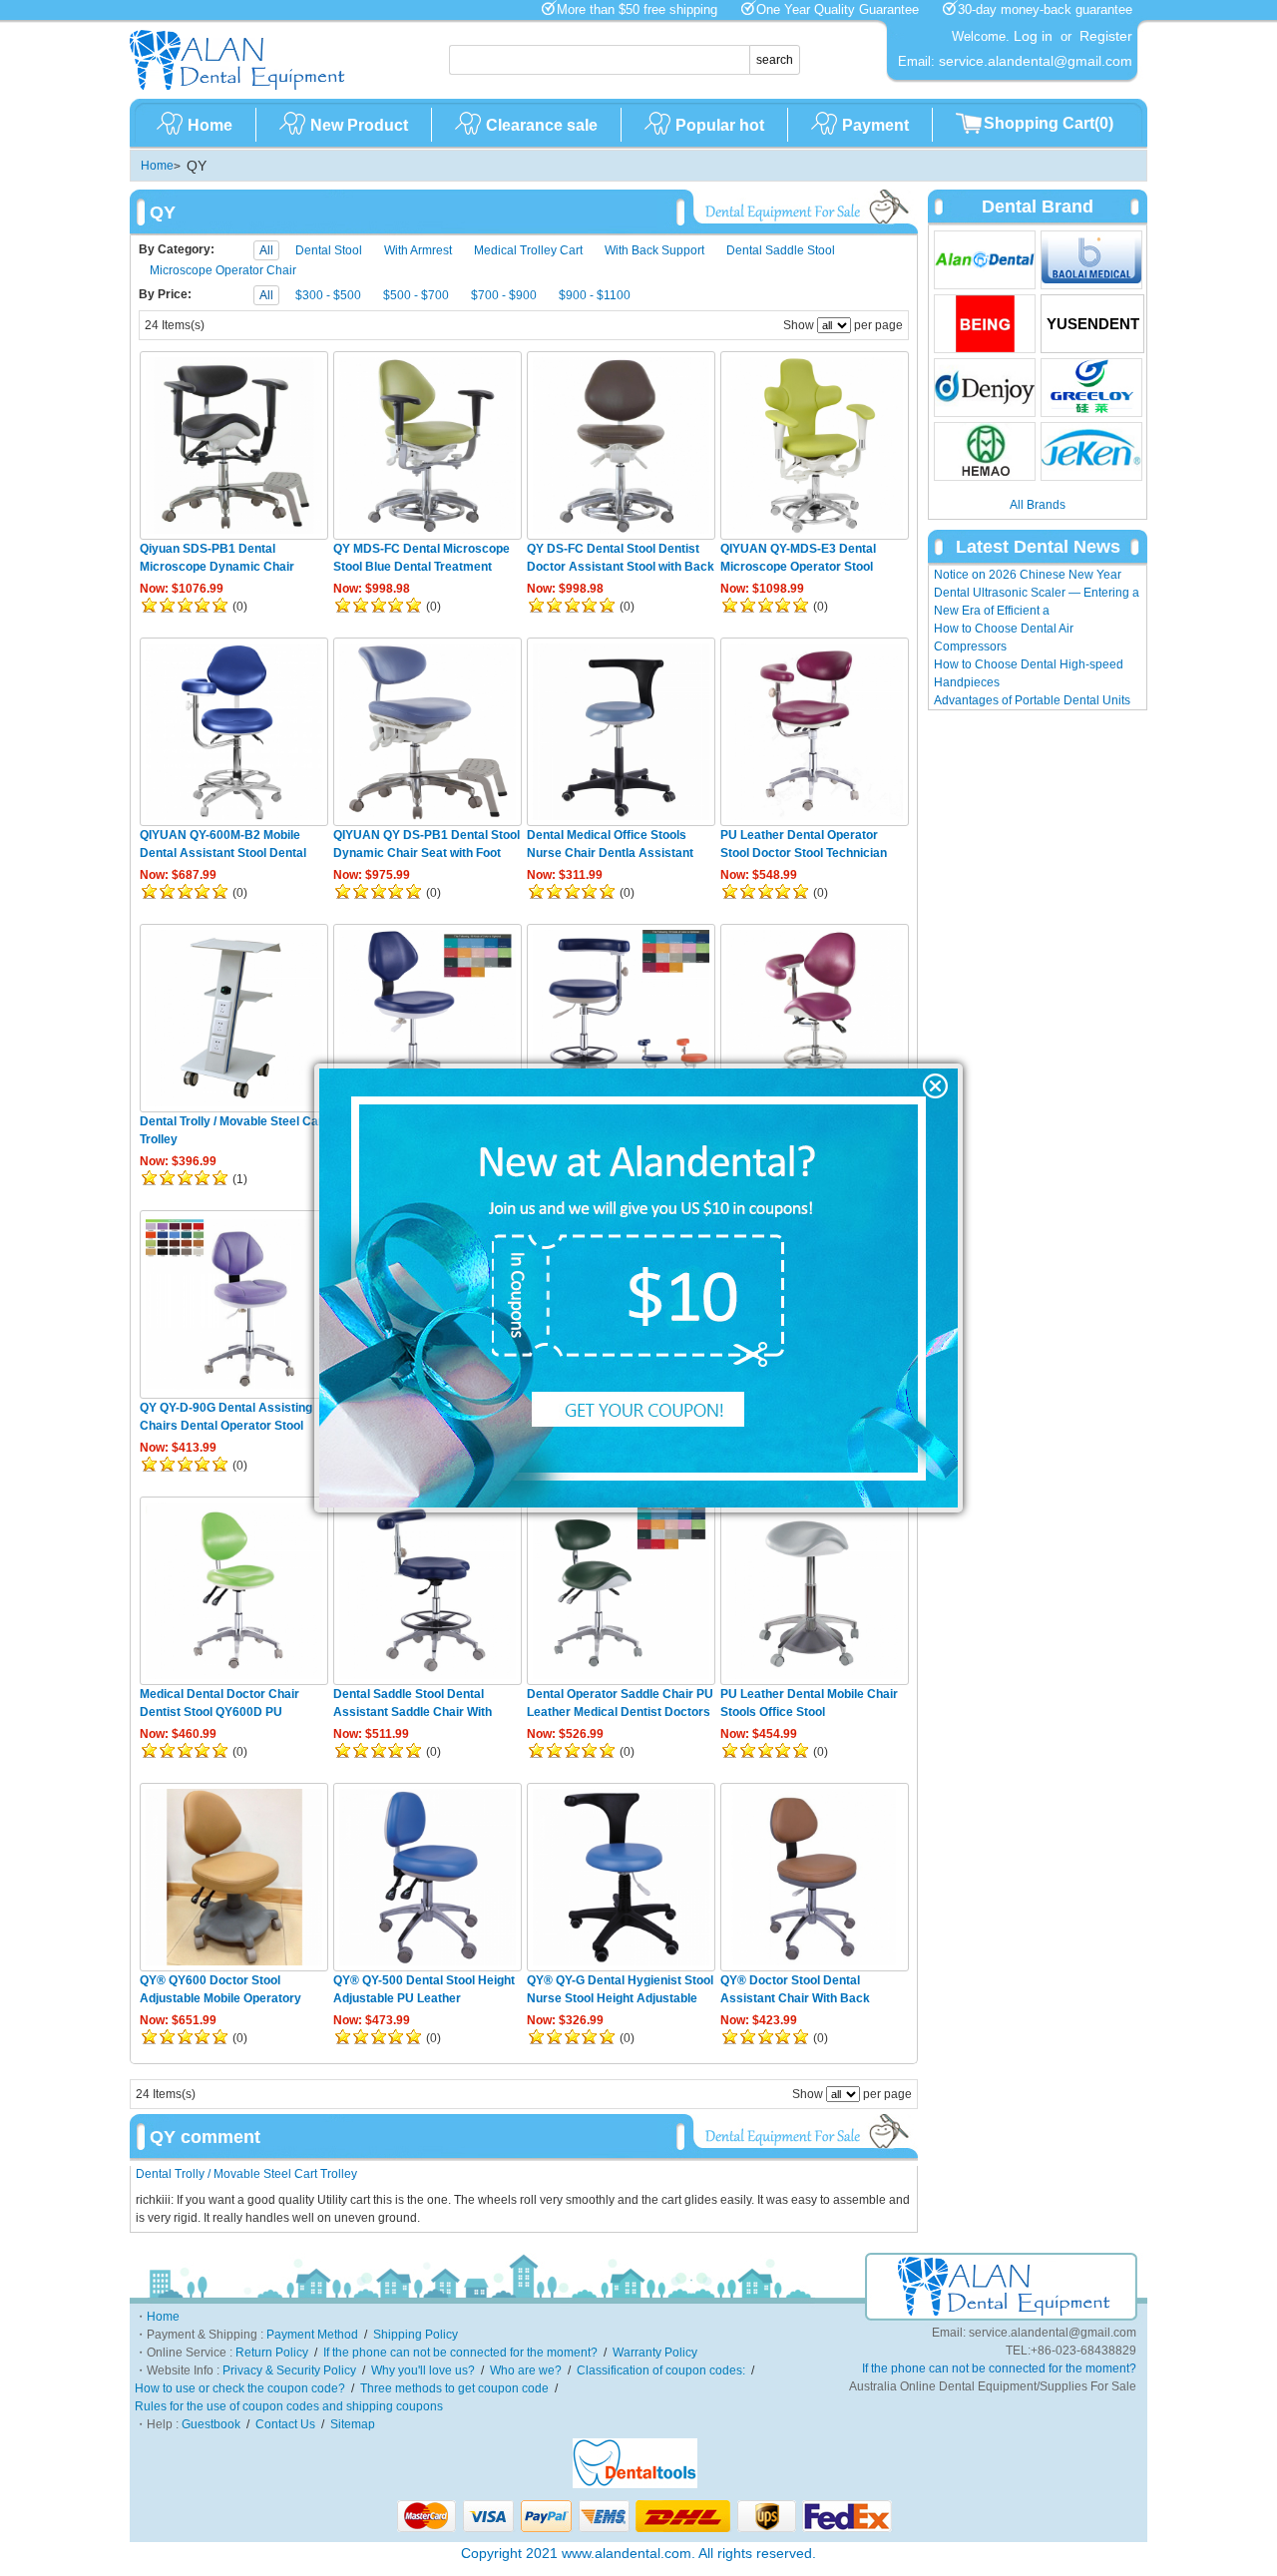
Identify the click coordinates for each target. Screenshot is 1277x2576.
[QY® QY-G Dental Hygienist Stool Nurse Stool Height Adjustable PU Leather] (621, 1877)
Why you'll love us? (423, 2370)
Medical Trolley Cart (528, 250)
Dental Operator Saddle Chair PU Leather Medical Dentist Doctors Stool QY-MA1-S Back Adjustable (620, 1712)
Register (1106, 36)
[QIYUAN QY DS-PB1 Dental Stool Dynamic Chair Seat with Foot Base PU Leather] (427, 732)
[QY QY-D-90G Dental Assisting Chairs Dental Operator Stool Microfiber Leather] (234, 1304)
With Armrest (418, 250)
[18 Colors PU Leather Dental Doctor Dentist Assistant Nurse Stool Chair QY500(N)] (621, 1018)
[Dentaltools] (635, 2484)
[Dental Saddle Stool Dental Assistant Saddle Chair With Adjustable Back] (427, 1591)
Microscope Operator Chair (223, 270)
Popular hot (720, 125)
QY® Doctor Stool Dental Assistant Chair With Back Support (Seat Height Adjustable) (813, 1998)
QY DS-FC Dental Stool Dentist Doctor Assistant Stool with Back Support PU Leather (621, 567)
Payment (875, 125)
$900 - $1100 (595, 295)
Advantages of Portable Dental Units (1032, 700)
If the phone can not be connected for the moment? (460, 2353)
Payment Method (312, 2335)
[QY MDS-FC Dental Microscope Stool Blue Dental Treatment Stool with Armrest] (427, 445)
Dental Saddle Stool (781, 250)
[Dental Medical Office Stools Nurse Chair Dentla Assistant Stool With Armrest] (621, 732)
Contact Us (285, 2424)
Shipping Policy (416, 2335)
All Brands (1038, 505)
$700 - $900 (504, 295)
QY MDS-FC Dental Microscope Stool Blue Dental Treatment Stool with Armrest (422, 567)
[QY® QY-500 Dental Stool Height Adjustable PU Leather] (427, 1877)
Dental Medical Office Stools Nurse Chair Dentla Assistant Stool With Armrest (610, 853)
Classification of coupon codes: (661, 2370)
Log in (1033, 36)
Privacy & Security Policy (289, 2370)
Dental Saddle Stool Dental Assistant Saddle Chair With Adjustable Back (413, 1712)
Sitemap (353, 2424)
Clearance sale (542, 125)
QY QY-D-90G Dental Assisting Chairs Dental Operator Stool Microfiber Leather (226, 1426)
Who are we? (526, 2370)
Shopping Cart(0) (1049, 123)
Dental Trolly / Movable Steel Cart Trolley (246, 2174)
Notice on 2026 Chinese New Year (1028, 575)
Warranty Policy (655, 2353)
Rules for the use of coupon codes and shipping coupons (289, 2406)
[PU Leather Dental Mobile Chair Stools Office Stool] (815, 1591)
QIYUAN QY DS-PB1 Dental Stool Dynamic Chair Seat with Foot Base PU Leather (426, 853)
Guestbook (211, 2424)
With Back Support (654, 250)
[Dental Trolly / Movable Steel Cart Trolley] (234, 1018)
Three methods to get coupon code (454, 2388)
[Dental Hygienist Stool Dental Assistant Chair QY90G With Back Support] (427, 1018)
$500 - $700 (416, 295)
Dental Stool (329, 250)
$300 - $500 (328, 295)
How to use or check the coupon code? (240, 2388)
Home (210, 125)
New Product (359, 125)
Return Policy (272, 2353)
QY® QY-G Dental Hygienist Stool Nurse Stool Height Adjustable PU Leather (620, 1998)
